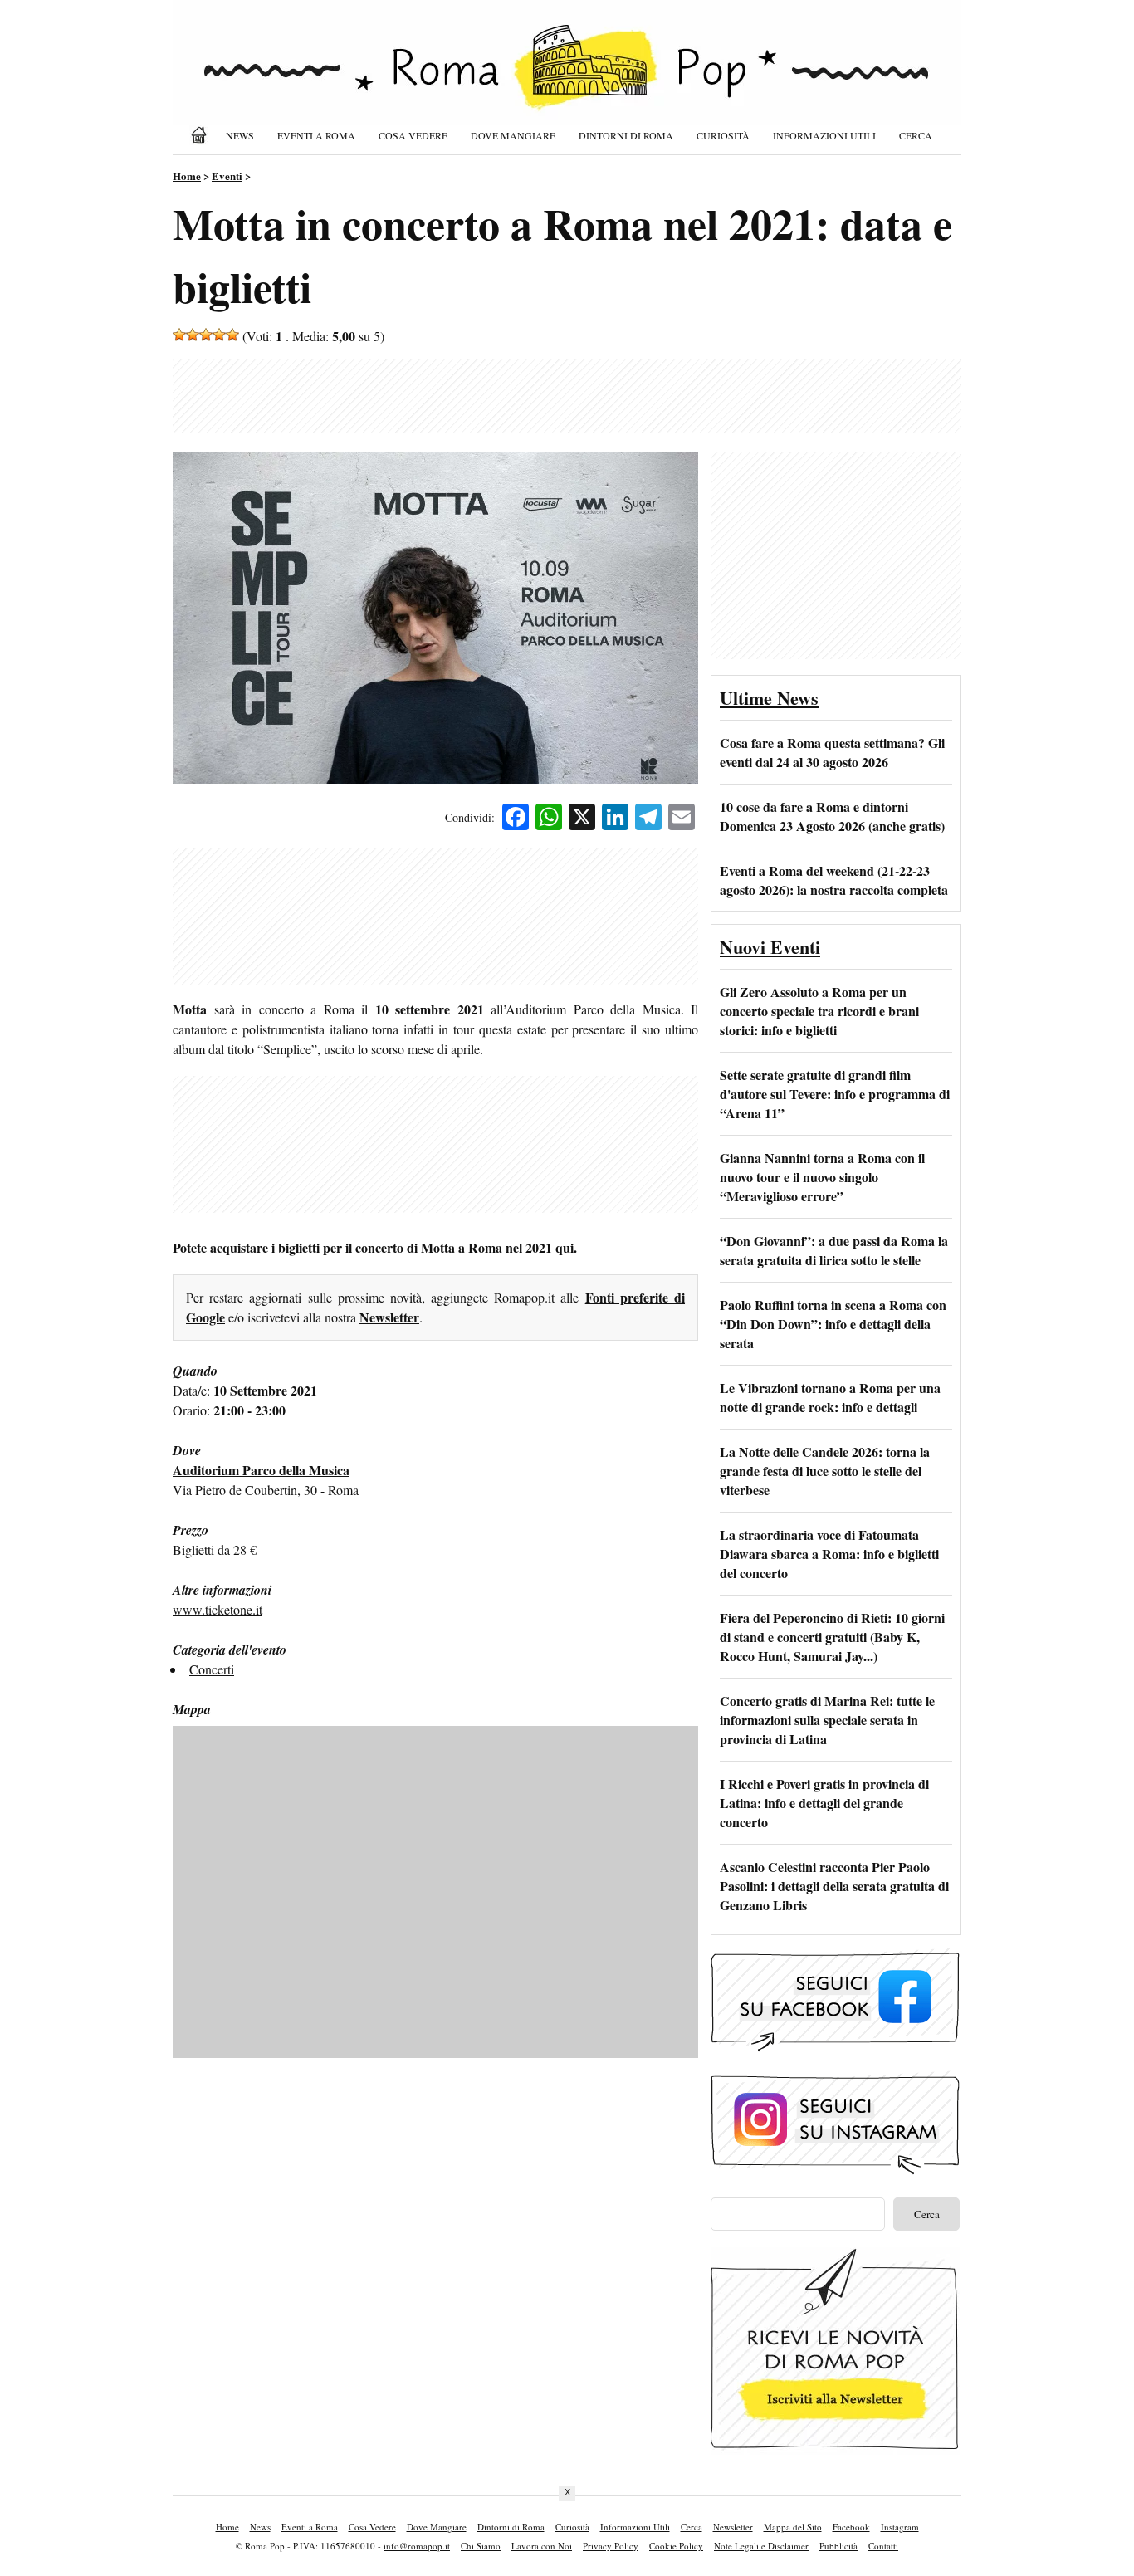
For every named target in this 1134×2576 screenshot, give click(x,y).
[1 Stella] (179, 335)
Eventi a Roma (316, 135)
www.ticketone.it (218, 1609)
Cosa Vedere (413, 135)
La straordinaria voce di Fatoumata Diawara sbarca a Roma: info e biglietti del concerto (829, 1554)
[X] (582, 819)
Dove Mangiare (513, 135)
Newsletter (389, 1317)
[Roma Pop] (202, 135)
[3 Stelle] (206, 335)
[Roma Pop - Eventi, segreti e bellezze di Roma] (567, 76)
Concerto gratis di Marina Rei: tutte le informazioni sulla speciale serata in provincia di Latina (827, 1720)
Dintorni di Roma (626, 135)
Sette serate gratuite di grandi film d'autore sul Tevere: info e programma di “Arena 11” (835, 1094)
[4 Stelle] (219, 335)
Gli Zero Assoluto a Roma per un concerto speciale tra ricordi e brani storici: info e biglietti (819, 1011)
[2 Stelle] (193, 335)
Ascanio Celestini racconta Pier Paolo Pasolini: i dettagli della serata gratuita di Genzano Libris (834, 1886)
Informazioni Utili (824, 135)
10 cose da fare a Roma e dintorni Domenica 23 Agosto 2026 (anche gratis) (832, 816)
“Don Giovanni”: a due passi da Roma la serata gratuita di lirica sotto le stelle (834, 1250)
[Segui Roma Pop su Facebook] (835, 2049)
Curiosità (723, 135)
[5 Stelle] (232, 335)
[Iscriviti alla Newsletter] (835, 2449)
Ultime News (769, 698)
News (240, 135)
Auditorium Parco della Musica (261, 1470)
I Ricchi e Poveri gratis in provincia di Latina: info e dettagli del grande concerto (824, 1803)
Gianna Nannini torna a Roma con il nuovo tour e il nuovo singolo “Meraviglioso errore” (822, 1177)
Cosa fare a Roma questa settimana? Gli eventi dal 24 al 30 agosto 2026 (832, 752)
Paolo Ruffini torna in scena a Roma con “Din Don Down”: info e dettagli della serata (833, 1324)
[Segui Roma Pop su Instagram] (835, 2172)
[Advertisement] (567, 396)
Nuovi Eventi (770, 947)
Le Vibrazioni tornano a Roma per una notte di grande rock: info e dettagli (830, 1397)
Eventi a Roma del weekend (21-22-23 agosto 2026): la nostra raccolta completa (834, 880)
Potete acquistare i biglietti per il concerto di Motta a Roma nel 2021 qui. (375, 1247)
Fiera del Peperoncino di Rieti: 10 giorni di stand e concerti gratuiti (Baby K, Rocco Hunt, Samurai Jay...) (832, 1637)
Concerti (212, 1669)
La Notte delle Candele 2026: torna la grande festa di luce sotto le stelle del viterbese (825, 1471)
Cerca (916, 135)
